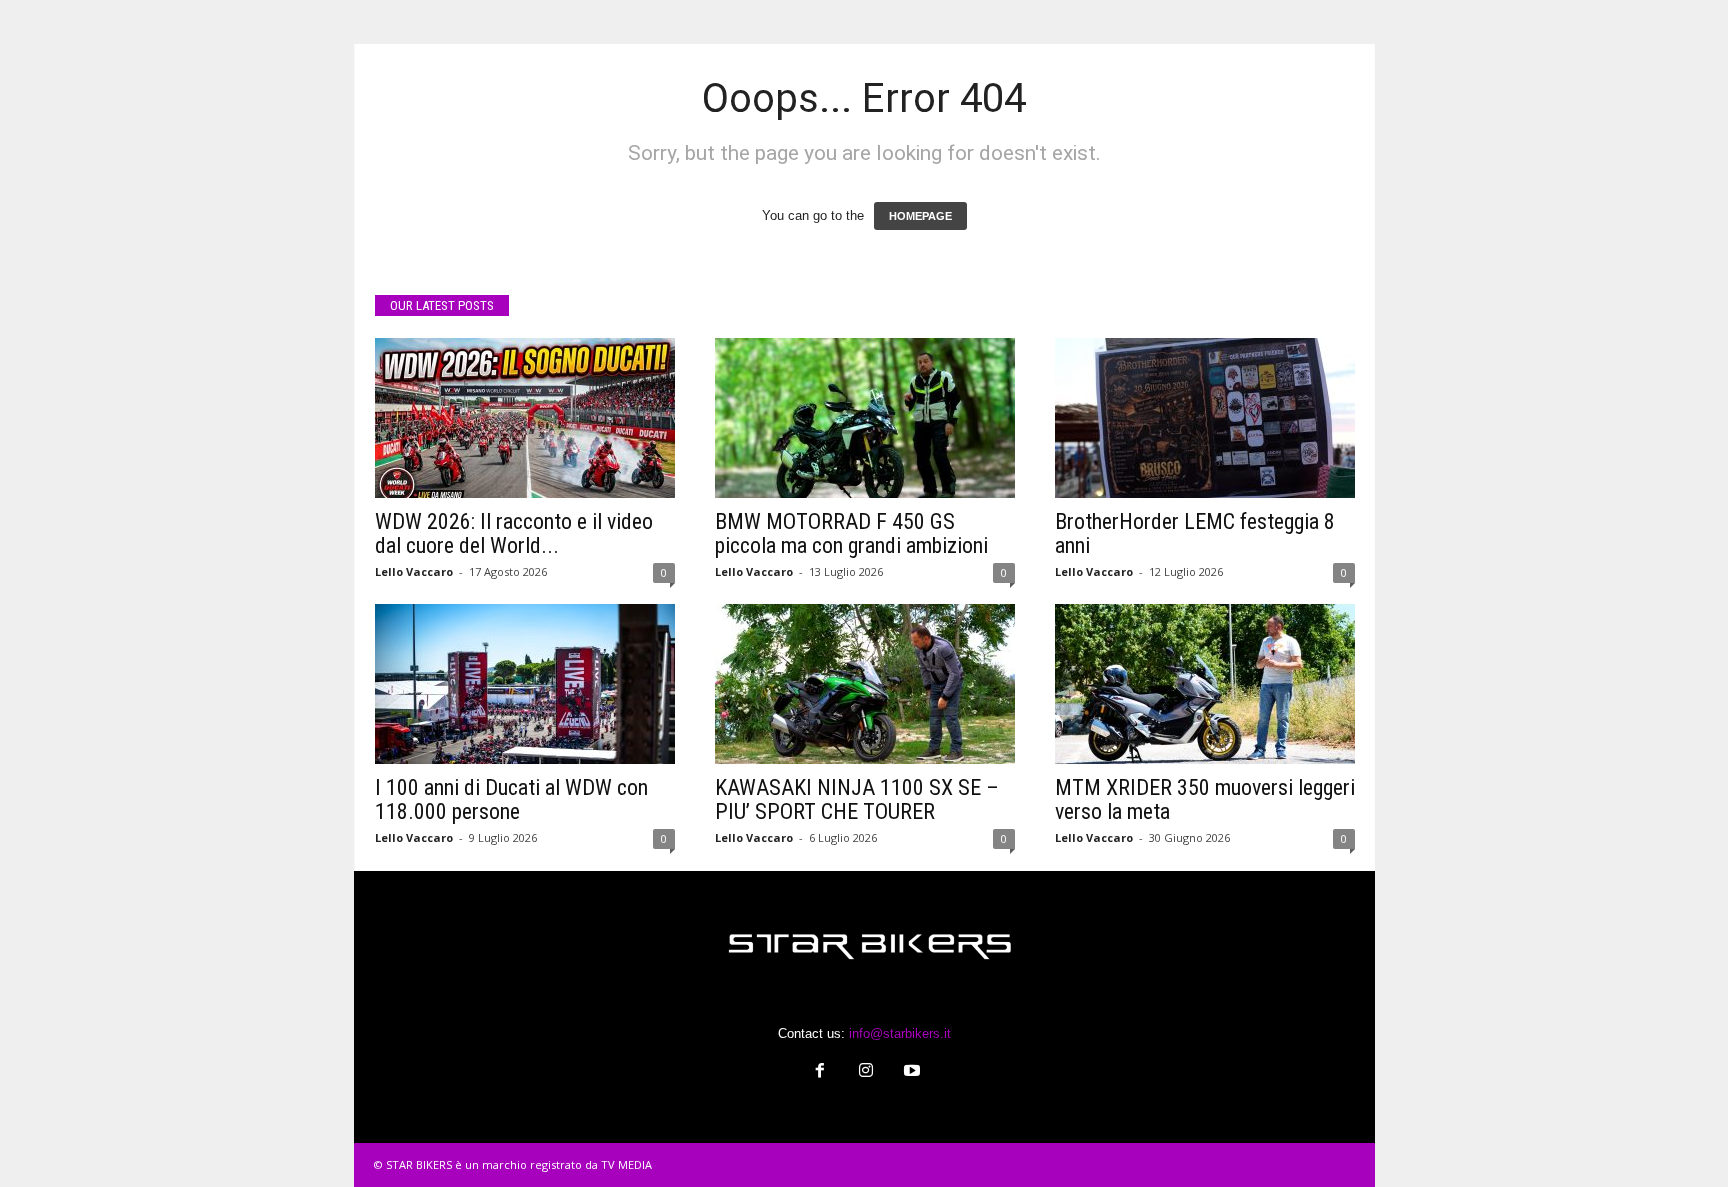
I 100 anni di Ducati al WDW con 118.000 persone (511, 799)
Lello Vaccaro (414, 571)
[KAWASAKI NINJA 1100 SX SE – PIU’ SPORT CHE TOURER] (865, 684)
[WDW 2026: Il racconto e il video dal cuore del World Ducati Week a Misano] (525, 418)
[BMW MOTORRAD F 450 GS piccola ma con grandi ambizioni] (865, 418)
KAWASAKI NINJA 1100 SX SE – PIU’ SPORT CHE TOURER (857, 799)
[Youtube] (910, 1072)
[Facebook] (820, 1072)
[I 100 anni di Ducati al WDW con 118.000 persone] (525, 684)
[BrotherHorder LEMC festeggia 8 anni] (1205, 418)
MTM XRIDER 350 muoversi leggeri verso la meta (1205, 799)
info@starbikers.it (900, 1033)
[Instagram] (866, 1072)
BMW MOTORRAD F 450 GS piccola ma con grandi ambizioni (851, 533)
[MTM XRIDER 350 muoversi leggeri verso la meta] (1205, 684)
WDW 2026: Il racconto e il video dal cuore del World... (514, 533)
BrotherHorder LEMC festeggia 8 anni (1195, 533)
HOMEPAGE (920, 216)
